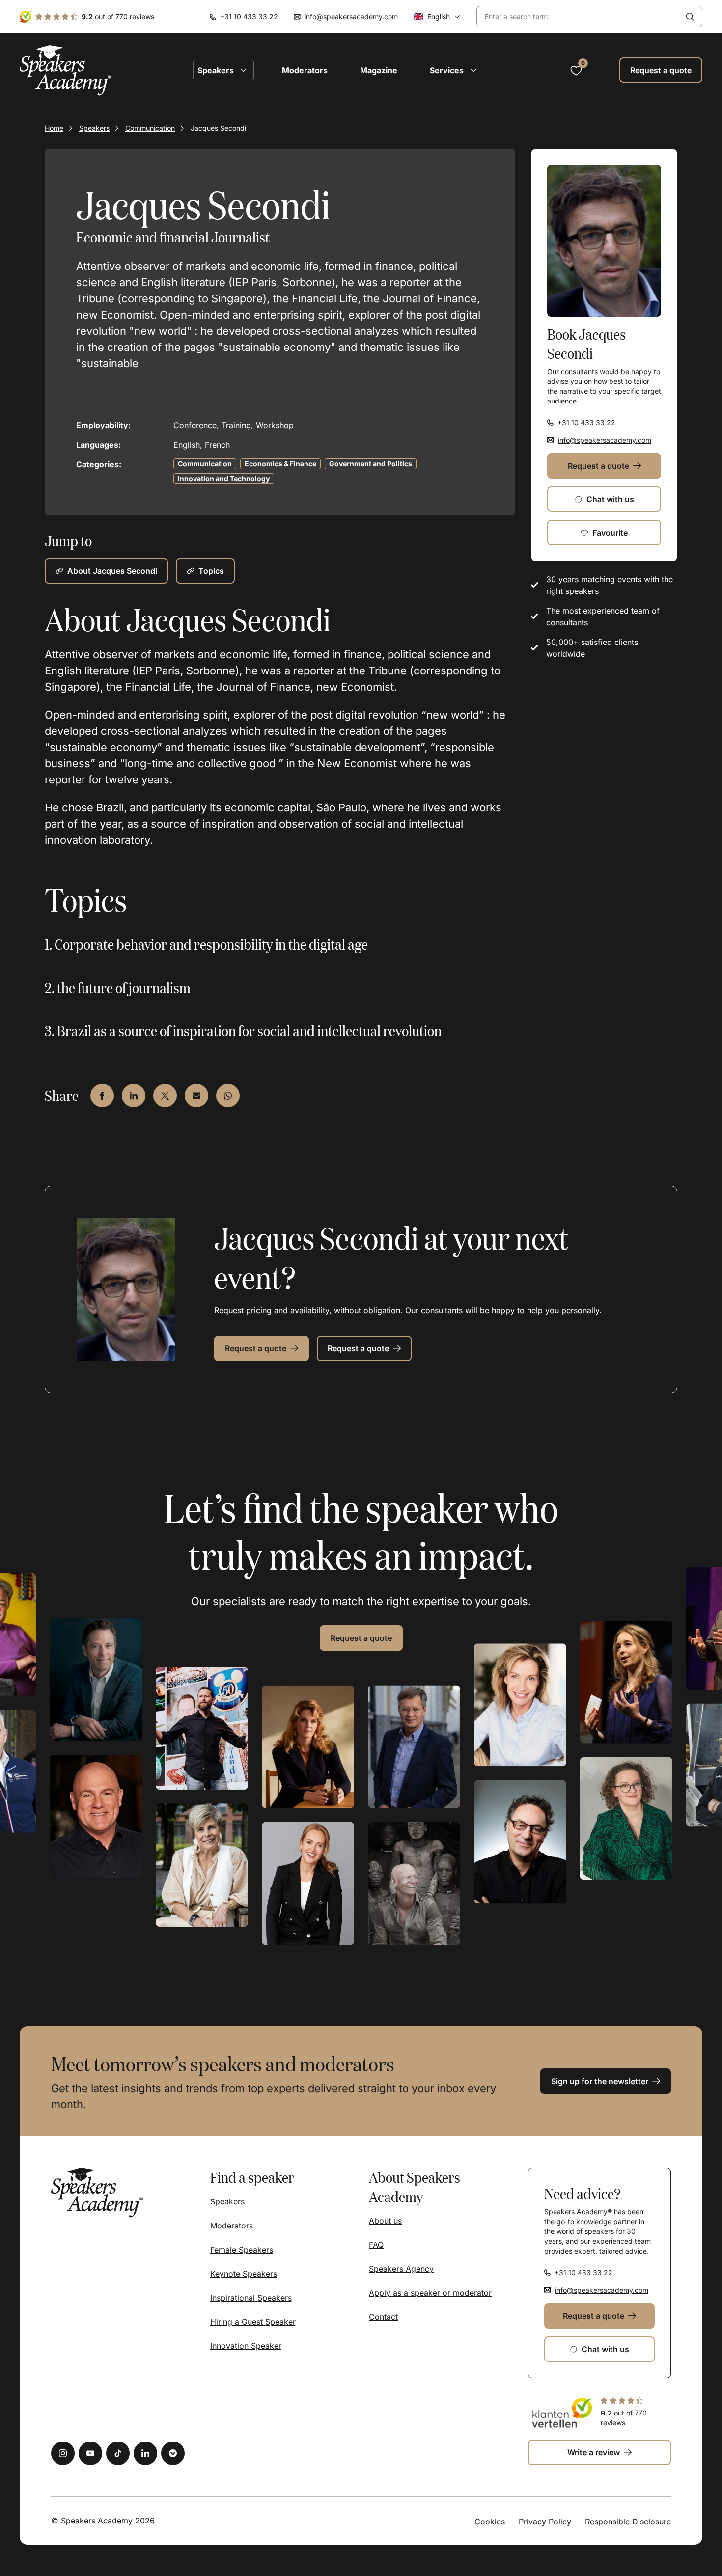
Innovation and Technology (224, 478)
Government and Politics (371, 464)
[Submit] (690, 17)
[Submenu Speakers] (244, 70)
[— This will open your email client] (196, 1096)
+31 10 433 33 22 (249, 16)
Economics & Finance (280, 464)
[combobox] (578, 17)
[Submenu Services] (473, 70)
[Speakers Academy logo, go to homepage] (66, 70)
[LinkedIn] (145, 2453)
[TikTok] (118, 2453)
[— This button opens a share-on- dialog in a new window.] (102, 1096)
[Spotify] (173, 2453)
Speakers (94, 128)
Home (54, 128)
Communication (150, 128)
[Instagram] (63, 2453)
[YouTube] (90, 2453)
